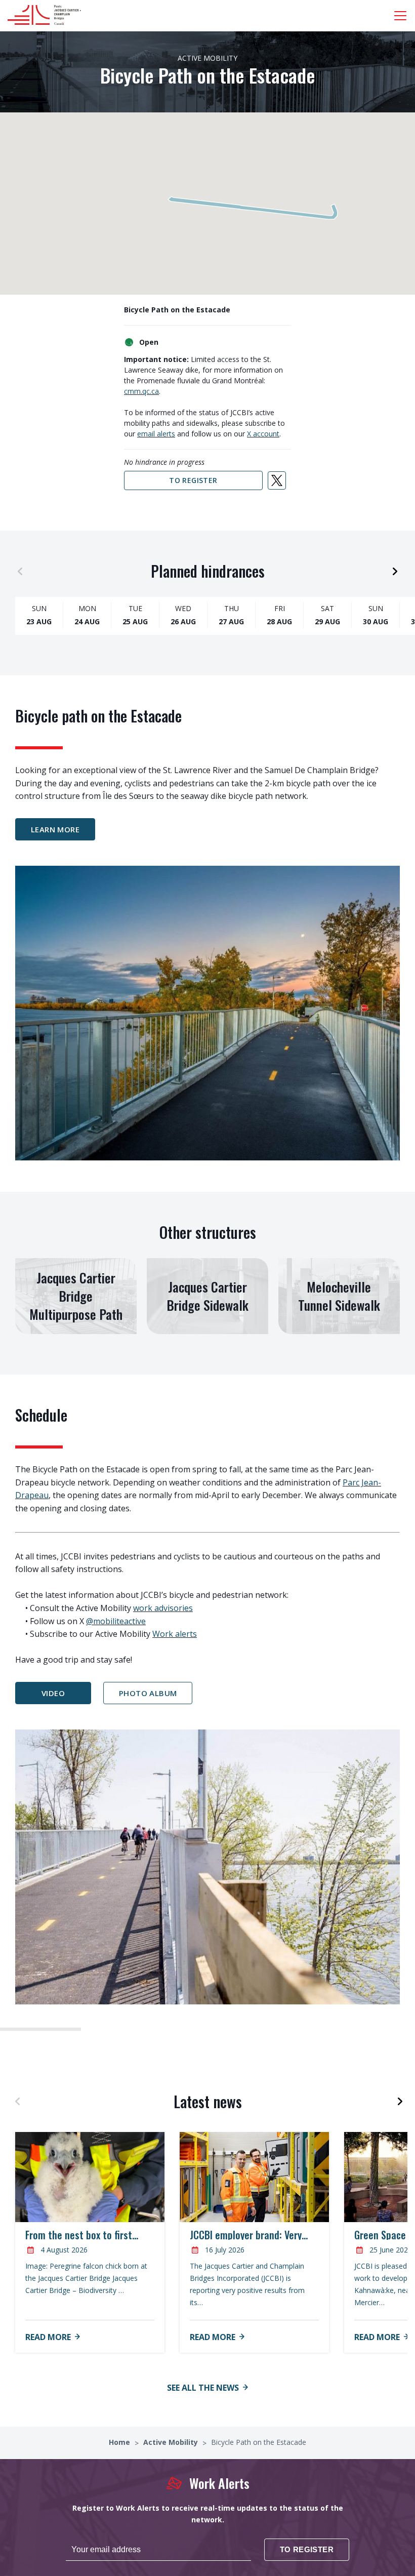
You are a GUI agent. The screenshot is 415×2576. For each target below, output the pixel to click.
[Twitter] (277, 480)
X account (263, 434)
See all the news (203, 2388)
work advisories (163, 1608)
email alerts (156, 434)
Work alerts (175, 1634)
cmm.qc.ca (141, 391)
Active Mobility (172, 2442)
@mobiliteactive (116, 1621)
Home (120, 2442)
